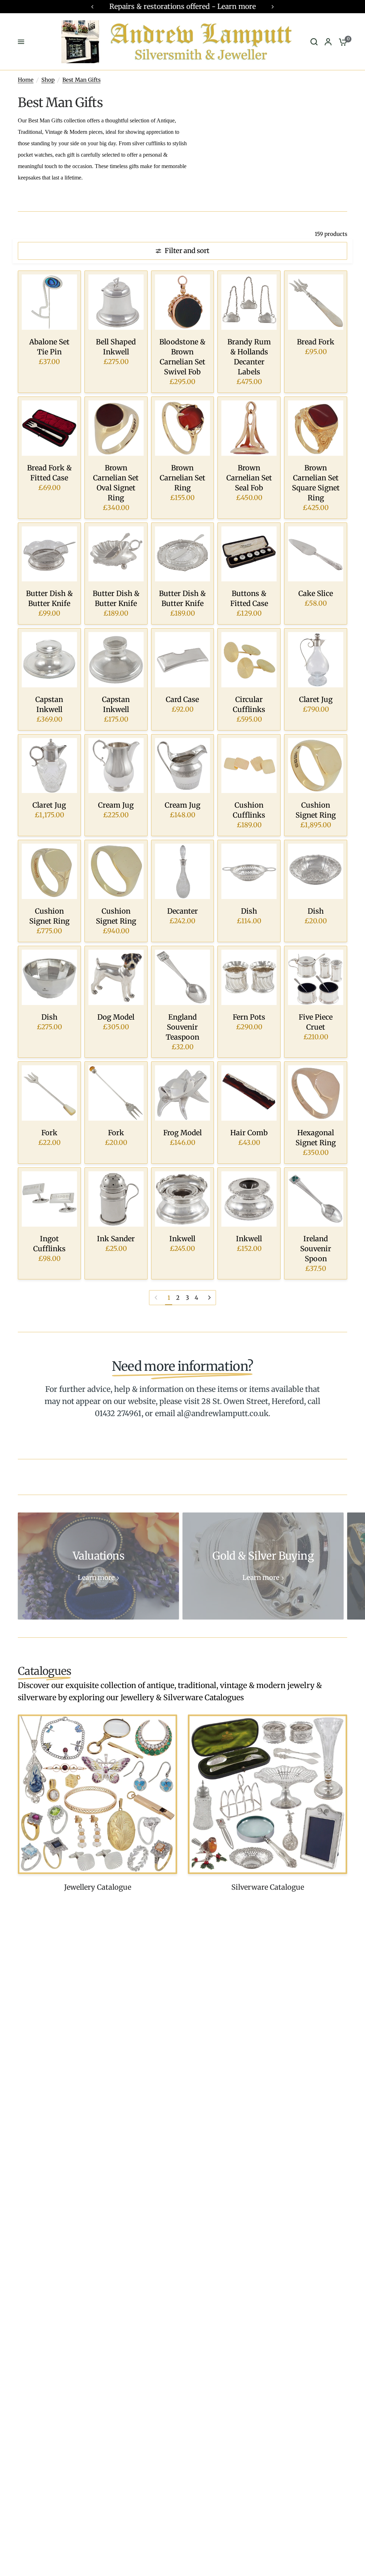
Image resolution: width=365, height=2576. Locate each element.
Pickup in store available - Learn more (186, 6)
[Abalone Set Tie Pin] (49, 302)
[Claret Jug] (316, 660)
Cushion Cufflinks (249, 810)
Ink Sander (116, 1239)
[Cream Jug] (116, 766)
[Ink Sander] (116, 1199)
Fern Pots (249, 1017)
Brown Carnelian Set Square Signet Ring (316, 483)
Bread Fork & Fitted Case (49, 473)
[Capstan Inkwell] (49, 660)
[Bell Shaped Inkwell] (116, 302)
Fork (49, 1133)
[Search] (314, 42)
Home (26, 80)
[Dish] (249, 871)
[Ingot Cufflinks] (49, 1199)
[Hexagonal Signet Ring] (316, 1093)
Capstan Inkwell (49, 704)
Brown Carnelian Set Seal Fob (249, 478)
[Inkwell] (183, 1199)
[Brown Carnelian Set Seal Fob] (249, 428)
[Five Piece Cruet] (316, 977)
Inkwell (182, 1239)
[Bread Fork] (316, 302)
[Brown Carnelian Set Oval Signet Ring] (116, 428)
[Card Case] (183, 660)
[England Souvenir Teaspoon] (183, 977)
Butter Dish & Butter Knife (49, 598)
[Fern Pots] (249, 977)
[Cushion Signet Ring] (316, 766)
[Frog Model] (183, 1093)
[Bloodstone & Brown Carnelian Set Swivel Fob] (183, 302)
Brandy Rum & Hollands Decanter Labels (249, 357)
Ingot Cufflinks (49, 1244)
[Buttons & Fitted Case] (249, 554)
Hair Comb (249, 1133)
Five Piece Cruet (316, 1022)
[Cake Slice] (316, 554)
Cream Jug (116, 805)
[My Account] (328, 42)
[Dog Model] (116, 977)
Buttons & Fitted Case (249, 598)
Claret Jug (316, 699)
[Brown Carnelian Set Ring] (183, 428)
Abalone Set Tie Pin (49, 347)
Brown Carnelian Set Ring (182, 478)
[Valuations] (98, 1566)
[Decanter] (183, 871)
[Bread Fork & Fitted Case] (49, 428)
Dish (249, 911)
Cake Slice (316, 593)
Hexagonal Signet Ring (316, 1138)
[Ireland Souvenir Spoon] (316, 1199)
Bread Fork (316, 342)
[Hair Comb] (249, 1093)
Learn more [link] (96, 1578)
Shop (48, 80)
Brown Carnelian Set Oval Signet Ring (116, 483)
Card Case (182, 699)
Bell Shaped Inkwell (116, 347)
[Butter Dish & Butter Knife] (49, 554)
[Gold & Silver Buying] (263, 1566)
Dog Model (116, 1017)
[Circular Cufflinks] (249, 660)
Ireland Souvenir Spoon (316, 1249)
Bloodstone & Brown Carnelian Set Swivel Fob (182, 357)
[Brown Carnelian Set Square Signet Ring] (316, 428)
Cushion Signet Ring (316, 810)
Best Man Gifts (81, 80)
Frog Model (182, 1133)
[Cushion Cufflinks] (249, 766)
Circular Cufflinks (249, 704)
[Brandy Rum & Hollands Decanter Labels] (249, 302)
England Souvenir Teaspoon (182, 1027)
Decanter (182, 911)
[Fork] (49, 1093)
